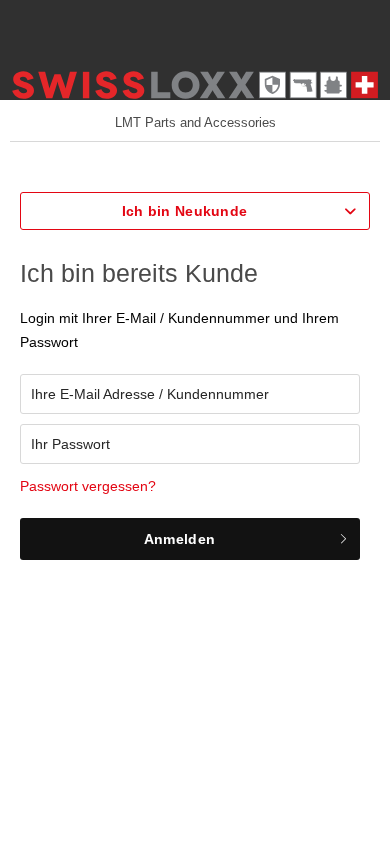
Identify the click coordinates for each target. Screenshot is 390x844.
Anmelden (179, 539)
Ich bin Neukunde (184, 211)
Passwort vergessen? (88, 486)
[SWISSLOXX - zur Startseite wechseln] (195, 87)
